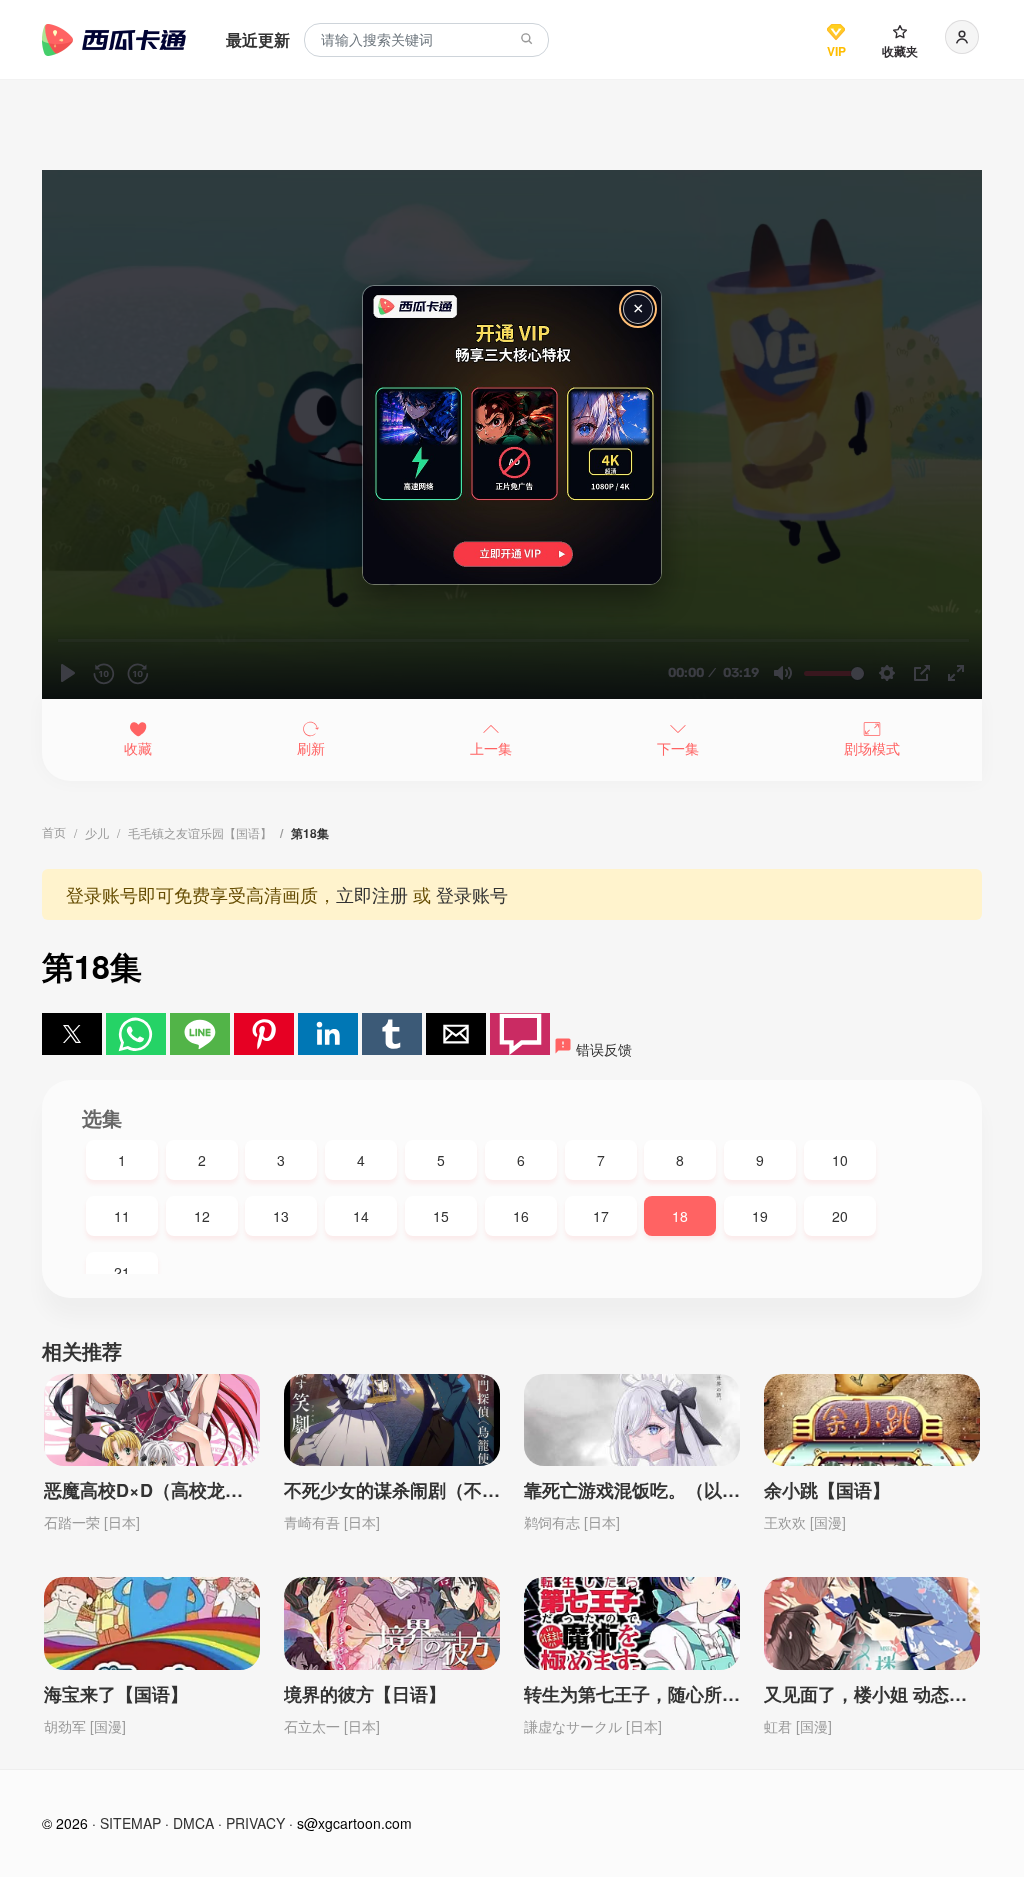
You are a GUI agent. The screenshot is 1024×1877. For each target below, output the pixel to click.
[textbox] (426, 40)
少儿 (97, 832)
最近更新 (258, 39)
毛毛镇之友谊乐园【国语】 (200, 832)
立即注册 (372, 894)
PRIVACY (255, 1823)
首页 (54, 831)
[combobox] (426, 40)
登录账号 (472, 894)
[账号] (962, 37)
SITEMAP (130, 1823)
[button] (72, 1034)
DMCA (193, 1823)
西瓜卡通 (114, 40)
